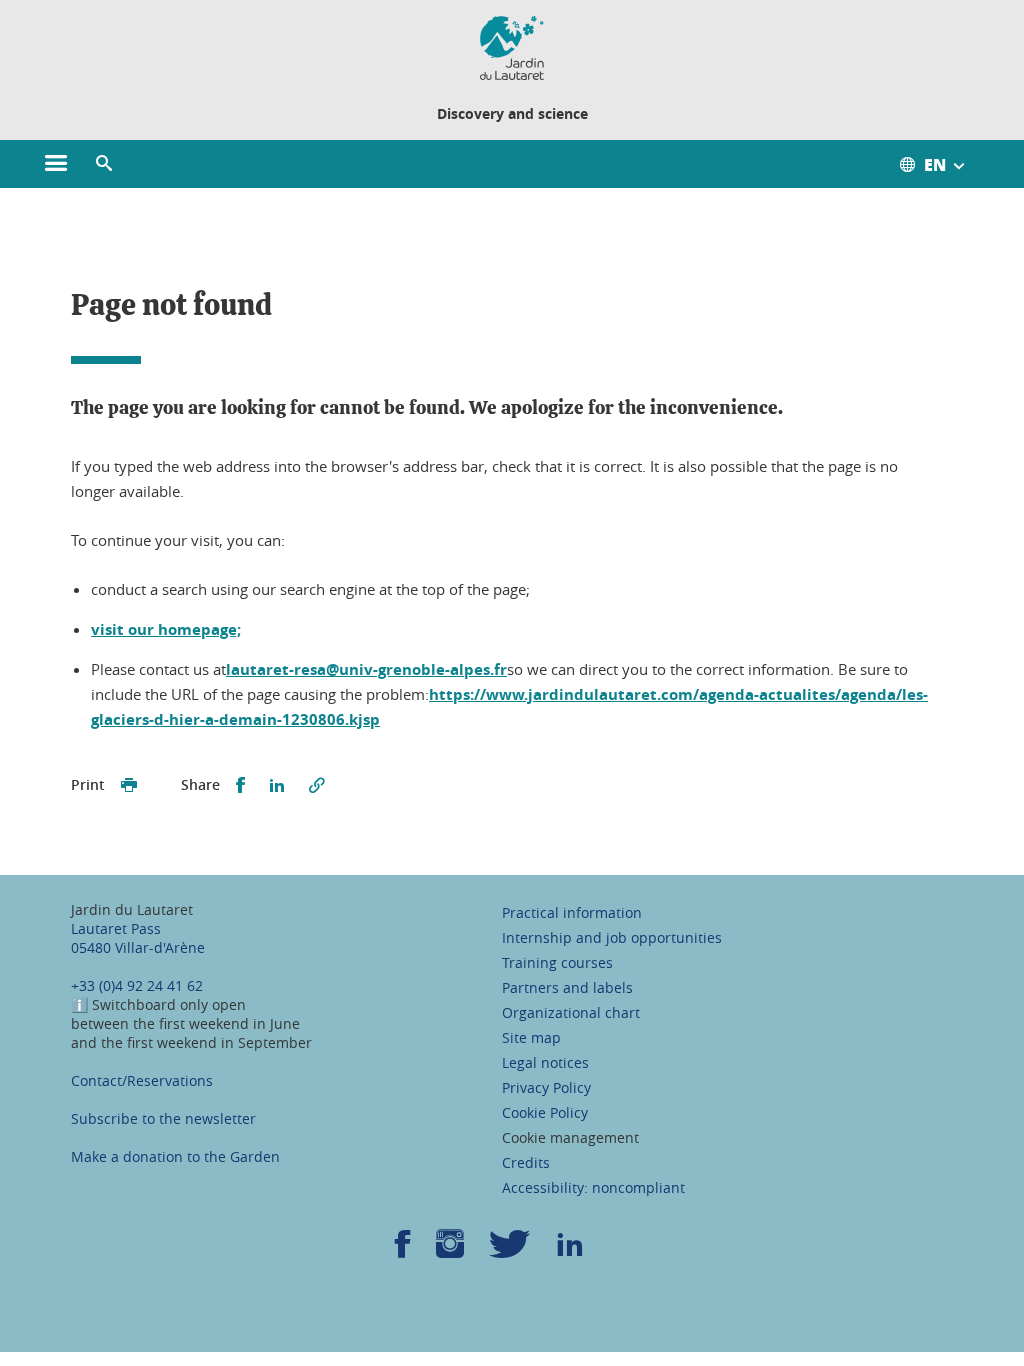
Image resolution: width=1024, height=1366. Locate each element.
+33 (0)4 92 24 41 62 (137, 985)
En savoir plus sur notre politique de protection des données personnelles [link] (276, 1291)
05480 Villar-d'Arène (138, 947)
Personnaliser (767, 1145)
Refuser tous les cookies (767, 1216)
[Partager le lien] (317, 785)
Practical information (572, 912)
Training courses (557, 962)
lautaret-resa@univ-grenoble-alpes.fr (366, 669)
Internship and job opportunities (612, 937)
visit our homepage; (166, 629)
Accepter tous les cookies (768, 1074)
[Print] (129, 785)
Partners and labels (567, 987)
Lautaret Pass (116, 928)
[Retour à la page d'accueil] (512, 48)
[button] (104, 164)
